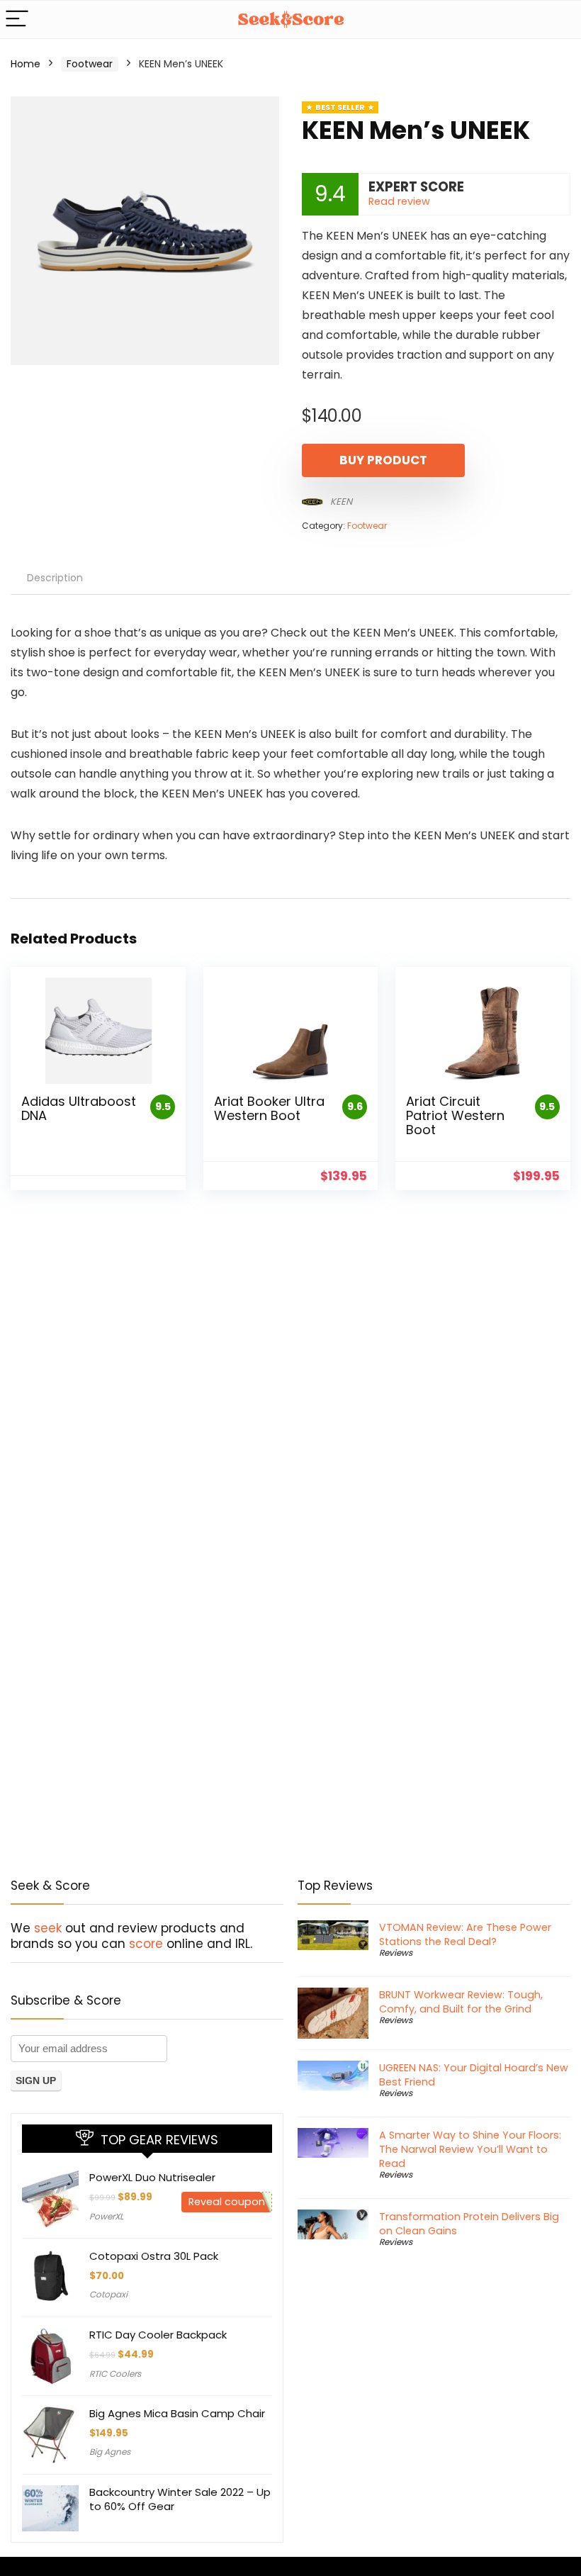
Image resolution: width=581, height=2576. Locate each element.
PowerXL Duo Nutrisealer (152, 2177)
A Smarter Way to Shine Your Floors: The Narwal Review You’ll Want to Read (470, 2149)
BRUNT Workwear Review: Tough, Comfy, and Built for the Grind (461, 2002)
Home (26, 64)
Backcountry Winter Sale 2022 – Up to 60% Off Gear (180, 2499)
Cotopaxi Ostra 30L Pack (154, 2256)
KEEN (341, 502)
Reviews (396, 1953)
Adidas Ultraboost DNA (79, 1108)
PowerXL (106, 2216)
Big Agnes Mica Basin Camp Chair (177, 2413)
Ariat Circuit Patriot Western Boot (455, 1115)
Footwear (90, 64)
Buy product (383, 460)
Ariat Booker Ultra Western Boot (269, 1108)
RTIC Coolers (115, 2374)
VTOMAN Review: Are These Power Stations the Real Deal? (465, 1934)
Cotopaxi (108, 2294)
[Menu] (17, 19)
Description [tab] (55, 578)
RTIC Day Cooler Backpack (158, 2335)
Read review (399, 201)
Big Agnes (110, 2452)
